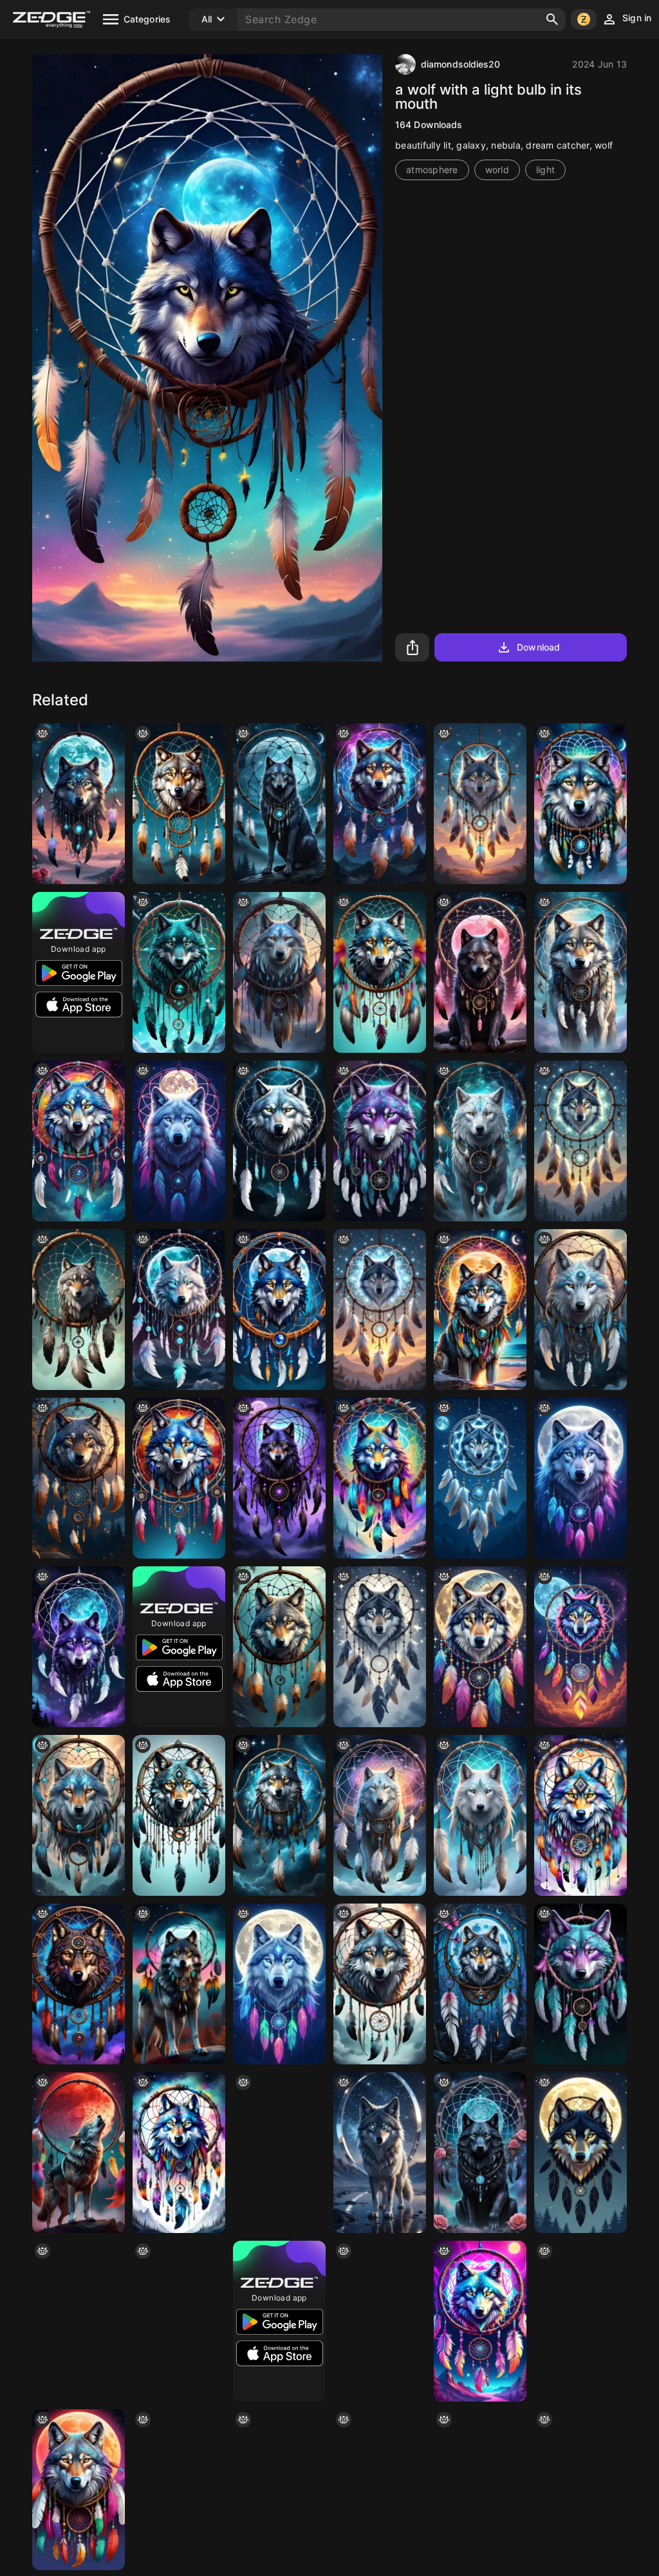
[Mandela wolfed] (279, 1984)
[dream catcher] (279, 1647)
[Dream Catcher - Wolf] (480, 1478)
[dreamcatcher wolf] (279, 1141)
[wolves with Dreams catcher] (79, 1478)
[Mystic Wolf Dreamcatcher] (79, 1647)
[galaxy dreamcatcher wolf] (580, 1647)
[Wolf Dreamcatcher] (580, 1984)
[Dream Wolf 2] (179, 1478)
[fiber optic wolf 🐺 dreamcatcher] (380, 1310)
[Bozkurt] (179, 1984)
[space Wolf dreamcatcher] (279, 1815)
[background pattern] (79, 2490)
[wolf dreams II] (79, 1984)
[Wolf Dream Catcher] (279, 1310)
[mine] (380, 1815)
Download (538, 647)
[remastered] (580, 1310)
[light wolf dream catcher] (380, 1984)
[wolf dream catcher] (380, 1478)
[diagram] (480, 2490)
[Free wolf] (580, 804)
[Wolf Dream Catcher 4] (79, 1141)
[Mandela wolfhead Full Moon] (580, 1478)
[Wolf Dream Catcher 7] (179, 1815)
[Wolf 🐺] (179, 972)
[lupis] (279, 2490)
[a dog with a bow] (580, 2321)
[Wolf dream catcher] (179, 1141)
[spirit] (179, 804)
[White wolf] (79, 1815)
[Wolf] (279, 804)
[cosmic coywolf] (380, 2153)
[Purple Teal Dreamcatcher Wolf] (380, 1141)
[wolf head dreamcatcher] (580, 1141)
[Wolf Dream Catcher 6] (380, 972)
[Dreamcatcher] (179, 2321)
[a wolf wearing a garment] (480, 1310)
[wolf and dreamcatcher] (480, 1141)
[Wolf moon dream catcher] (79, 804)
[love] (279, 1478)
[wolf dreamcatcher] (480, 804)
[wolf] (279, 972)
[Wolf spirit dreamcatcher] (380, 2321)
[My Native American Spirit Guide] (580, 972)
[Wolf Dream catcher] (480, 2321)
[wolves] (380, 2490)
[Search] (552, 19)
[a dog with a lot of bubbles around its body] (380, 804)
